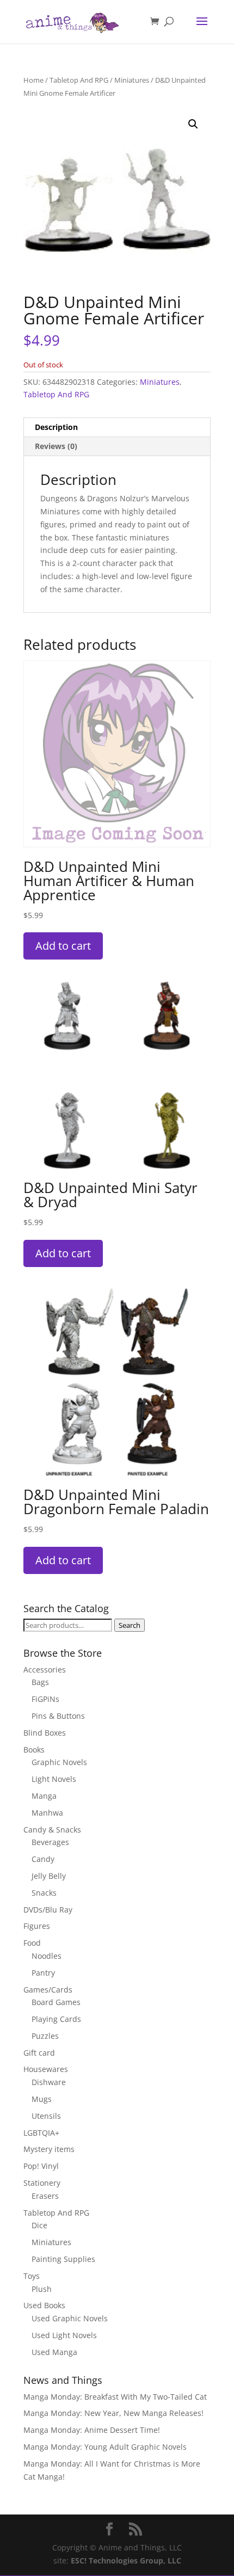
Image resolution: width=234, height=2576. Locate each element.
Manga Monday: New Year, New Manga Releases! (113, 2413)
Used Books (44, 2305)
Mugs (42, 2099)
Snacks (44, 1893)
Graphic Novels (59, 1762)
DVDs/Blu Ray (48, 1910)
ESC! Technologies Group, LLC (126, 2560)
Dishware (49, 2082)
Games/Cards (48, 1990)
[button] (193, 124)
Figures (37, 1926)
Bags (40, 1682)
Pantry (43, 1973)
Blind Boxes (45, 1733)
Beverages (50, 1842)
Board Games (56, 2002)
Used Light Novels (64, 2335)
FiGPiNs (45, 1699)
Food (32, 1943)
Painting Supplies (63, 2259)
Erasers (45, 2196)
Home (33, 80)
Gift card (39, 2053)
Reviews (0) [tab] (56, 446)
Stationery (42, 2183)
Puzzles (45, 2036)
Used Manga (54, 2352)
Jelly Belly (49, 1876)
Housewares (46, 2069)
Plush (42, 2289)
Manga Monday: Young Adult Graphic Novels (105, 2447)
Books (34, 1750)
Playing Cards (56, 2019)
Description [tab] (56, 427)
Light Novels (54, 1779)
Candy (43, 1859)
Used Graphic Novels (70, 2318)
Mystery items (49, 2149)
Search (130, 1625)
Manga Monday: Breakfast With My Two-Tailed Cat (115, 2397)
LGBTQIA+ (41, 2133)
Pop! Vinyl (41, 2166)
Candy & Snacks (52, 1830)
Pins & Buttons (58, 1716)
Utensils (46, 2116)
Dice (39, 2225)
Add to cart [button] (63, 946)
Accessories (45, 1670)
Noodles (47, 1956)
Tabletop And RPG (79, 80)
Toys (32, 2276)
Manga (44, 1796)
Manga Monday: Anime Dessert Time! (92, 2430)
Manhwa (47, 1813)
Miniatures (132, 80)
